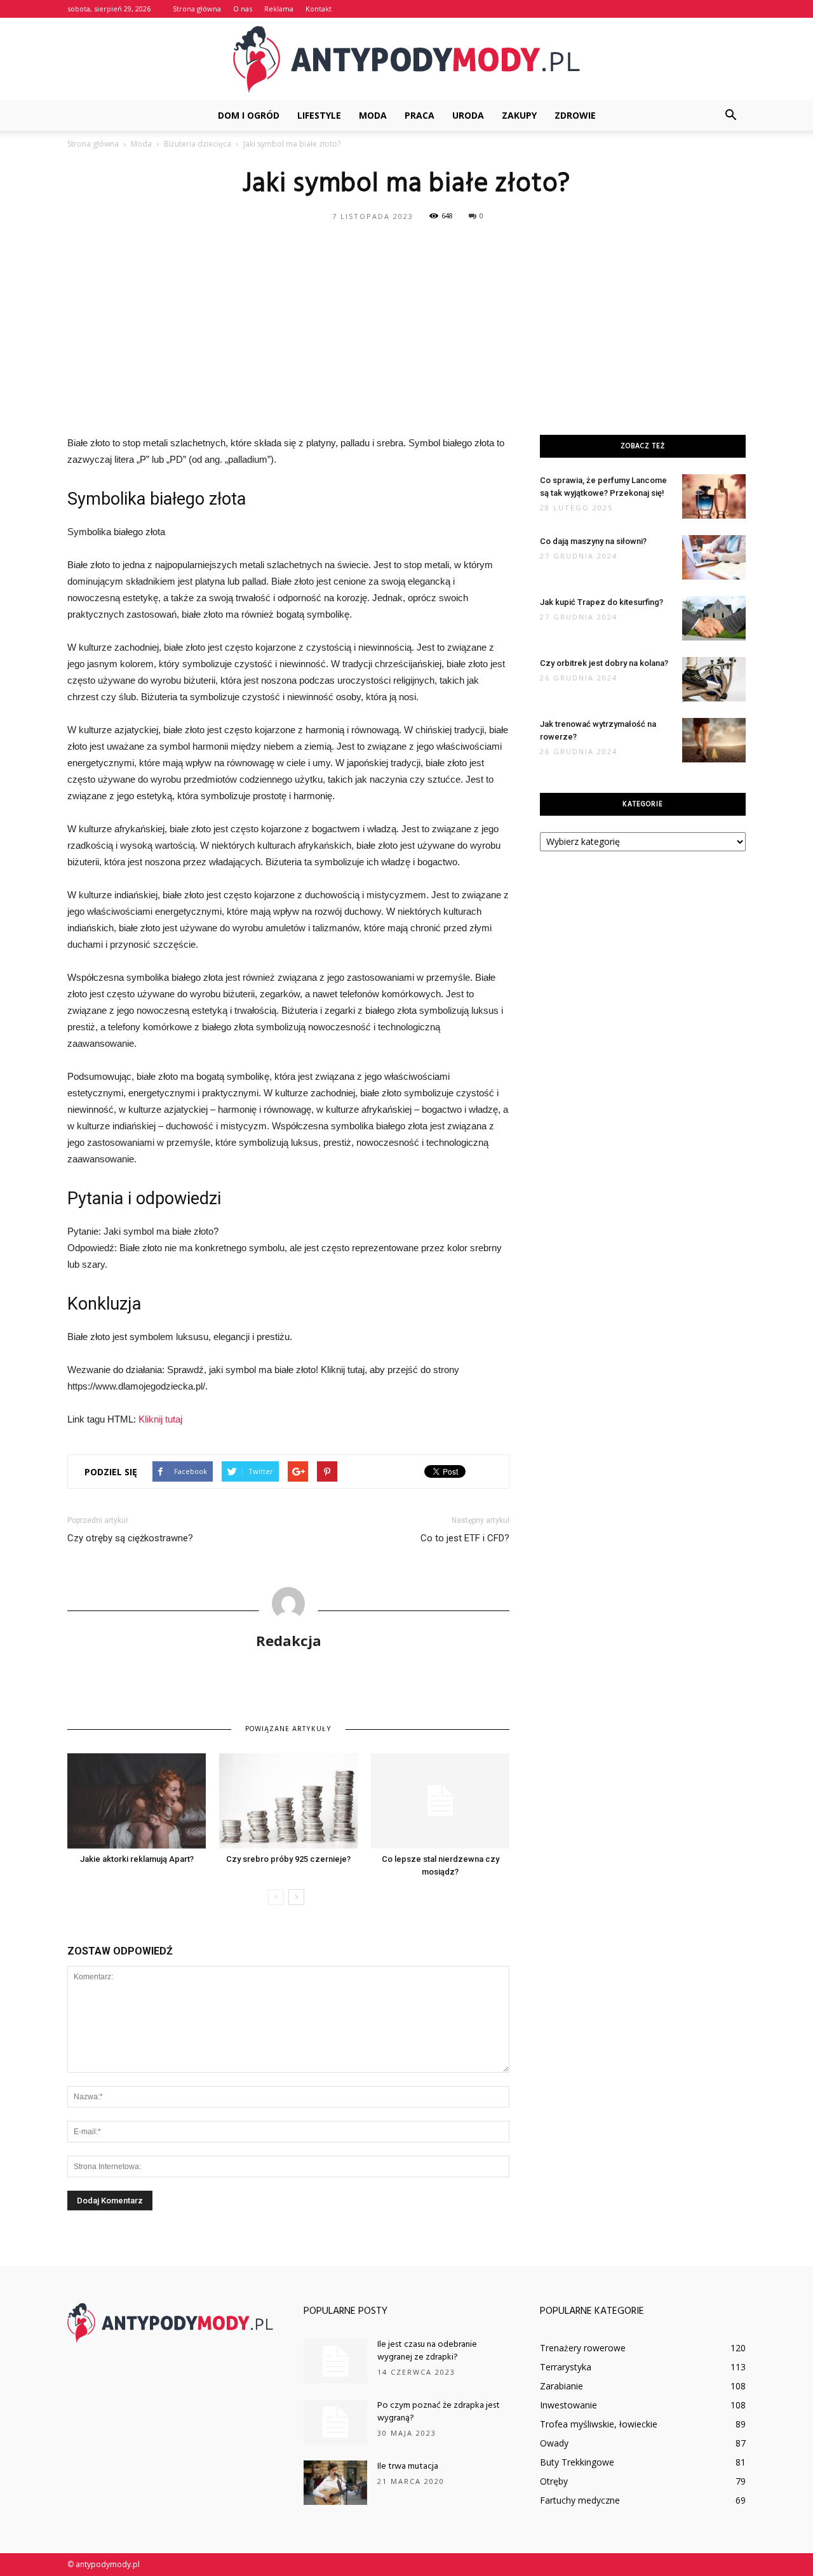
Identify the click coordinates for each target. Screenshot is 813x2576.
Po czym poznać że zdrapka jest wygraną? (439, 2412)
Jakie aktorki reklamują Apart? (137, 1859)
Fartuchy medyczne (580, 2500)
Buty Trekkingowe (577, 2462)
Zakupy (519, 115)
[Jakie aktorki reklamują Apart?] (137, 1801)
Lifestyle (319, 115)
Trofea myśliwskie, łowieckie (599, 2424)
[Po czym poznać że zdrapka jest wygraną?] (335, 2422)
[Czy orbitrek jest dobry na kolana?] (714, 679)
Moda (373, 115)
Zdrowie (575, 115)
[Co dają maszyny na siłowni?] (714, 557)
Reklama (279, 9)
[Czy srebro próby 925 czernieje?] (288, 1801)
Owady (554, 2443)
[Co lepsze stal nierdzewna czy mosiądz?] (440, 1801)
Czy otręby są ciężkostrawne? (130, 1538)
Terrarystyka (566, 2367)
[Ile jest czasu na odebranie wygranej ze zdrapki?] (335, 2361)
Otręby (554, 2481)
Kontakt (319, 9)
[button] (730, 116)
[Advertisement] (406, 321)
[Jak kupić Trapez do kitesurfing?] (714, 618)
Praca (420, 115)
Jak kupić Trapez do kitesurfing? (601, 602)
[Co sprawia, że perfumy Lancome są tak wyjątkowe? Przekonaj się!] (714, 496)
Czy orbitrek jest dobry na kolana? (604, 663)
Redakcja (289, 1640)
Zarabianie (561, 2386)
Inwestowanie (568, 2405)
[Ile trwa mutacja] (335, 2483)
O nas (243, 9)
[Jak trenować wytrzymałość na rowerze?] (714, 740)
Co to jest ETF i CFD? (465, 1538)
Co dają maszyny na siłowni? (593, 541)
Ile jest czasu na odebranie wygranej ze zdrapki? (427, 2351)
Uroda (468, 115)
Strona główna (197, 9)
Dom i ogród (249, 115)
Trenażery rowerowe (583, 2348)
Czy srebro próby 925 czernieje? (288, 1859)
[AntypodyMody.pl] (406, 60)
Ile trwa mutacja (408, 2466)
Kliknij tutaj (160, 1419)
